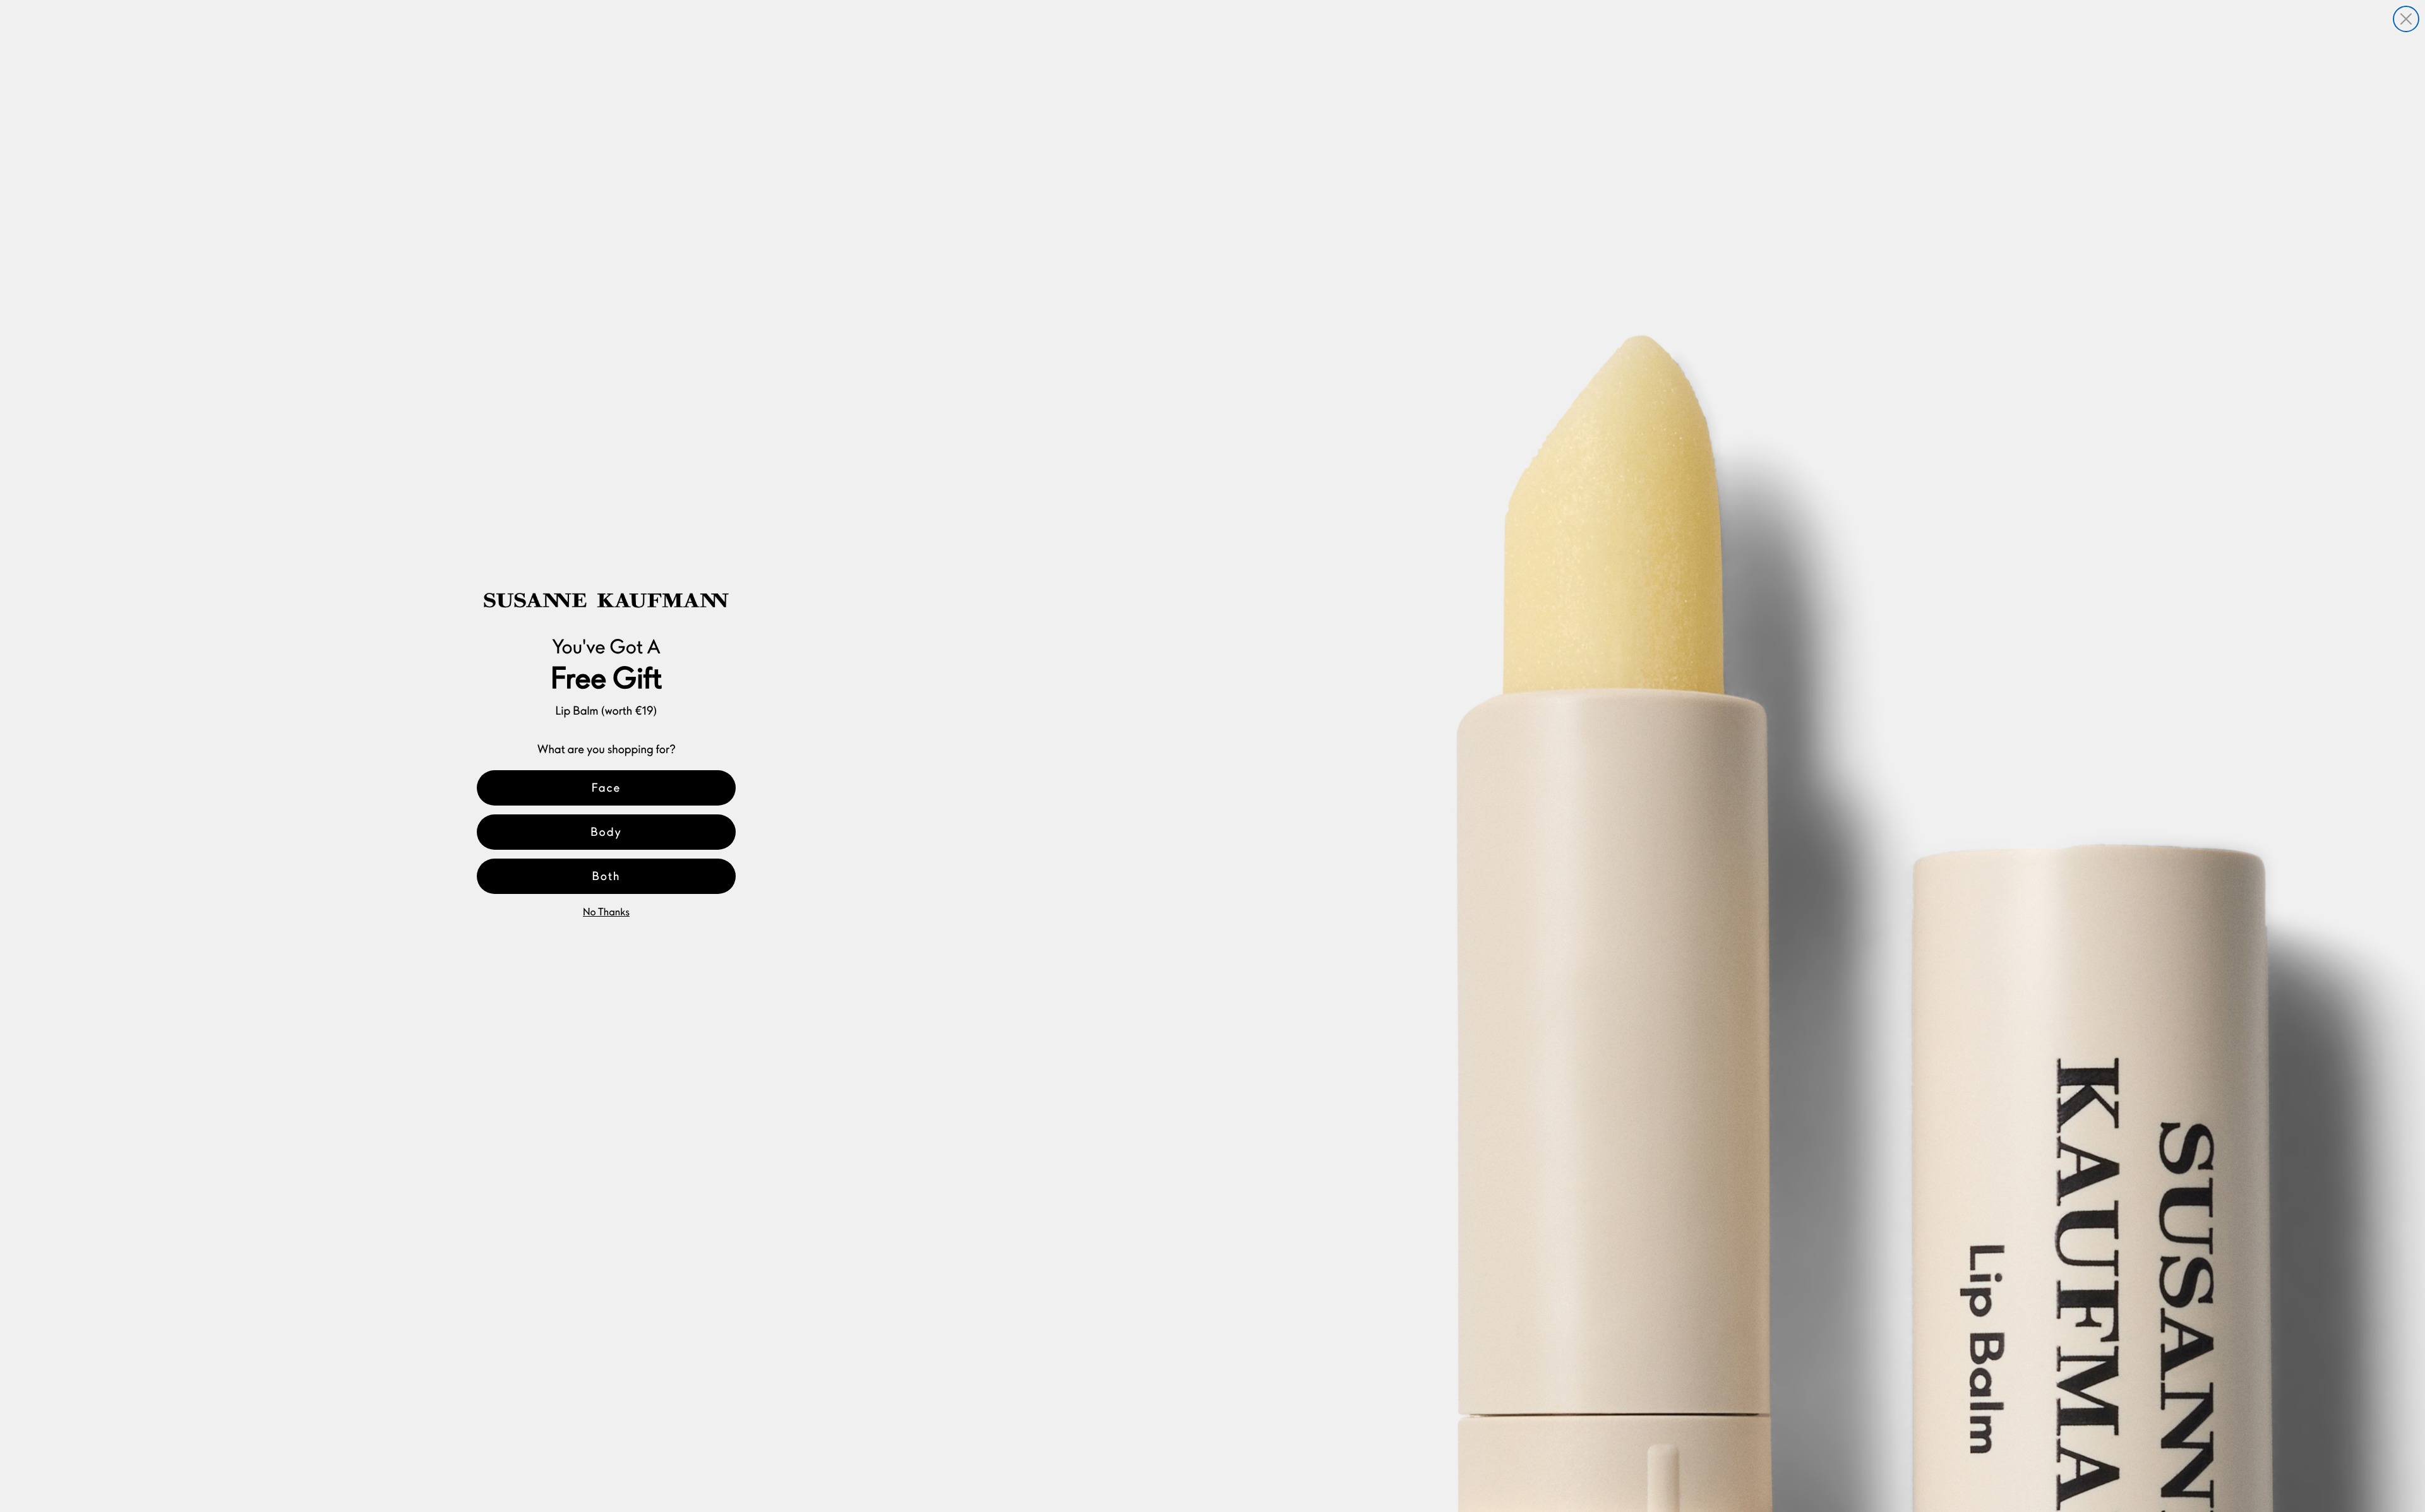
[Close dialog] (2406, 19)
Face (607, 788)
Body (606, 832)
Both (607, 876)
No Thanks (606, 912)
